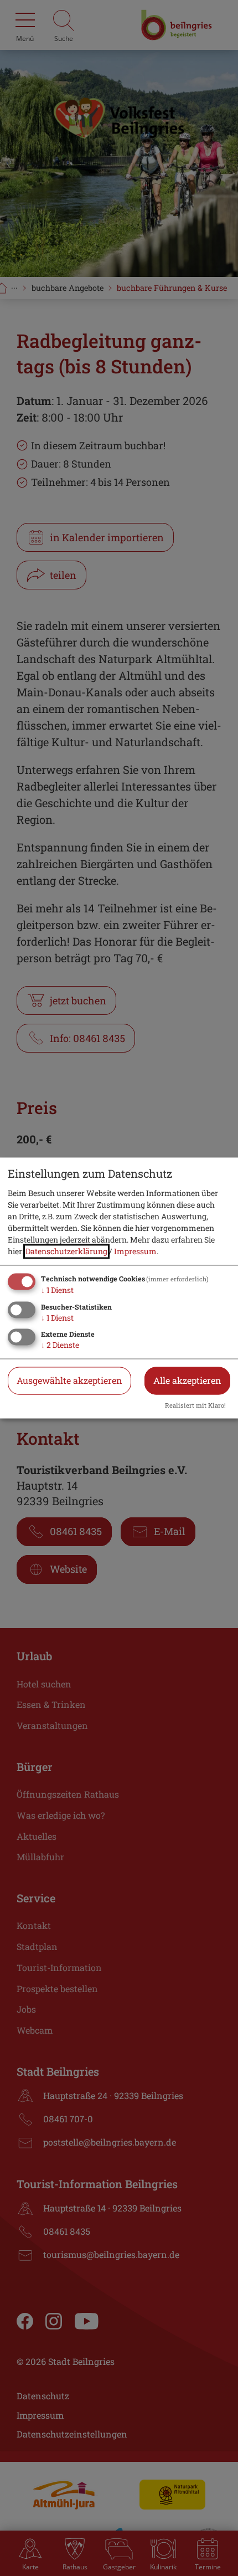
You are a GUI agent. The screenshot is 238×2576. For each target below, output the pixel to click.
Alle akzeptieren (187, 1381)
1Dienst (57, 1290)
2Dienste (60, 1345)
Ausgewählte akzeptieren (69, 1381)
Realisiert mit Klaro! (195, 1406)
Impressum (135, 1251)
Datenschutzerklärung (66, 1251)
